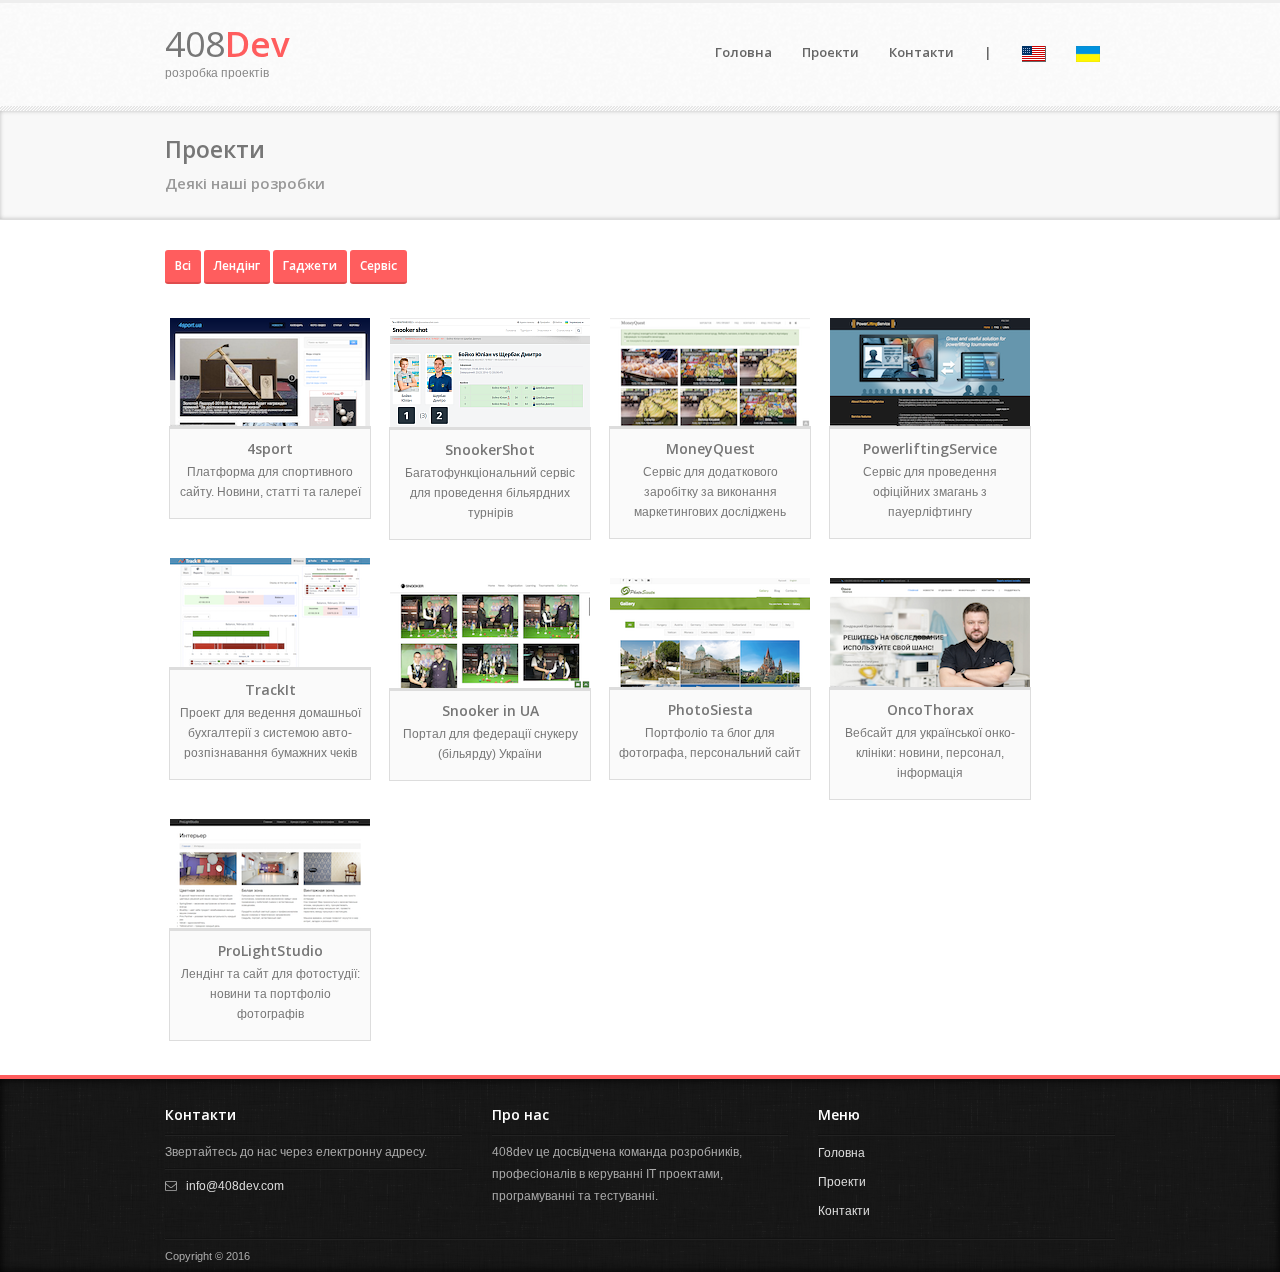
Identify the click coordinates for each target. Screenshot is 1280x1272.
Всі (183, 265)
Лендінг (237, 265)
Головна (743, 52)
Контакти (921, 52)
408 (227, 43)
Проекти (830, 52)
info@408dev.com (235, 1186)
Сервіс (378, 265)
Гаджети (310, 265)
